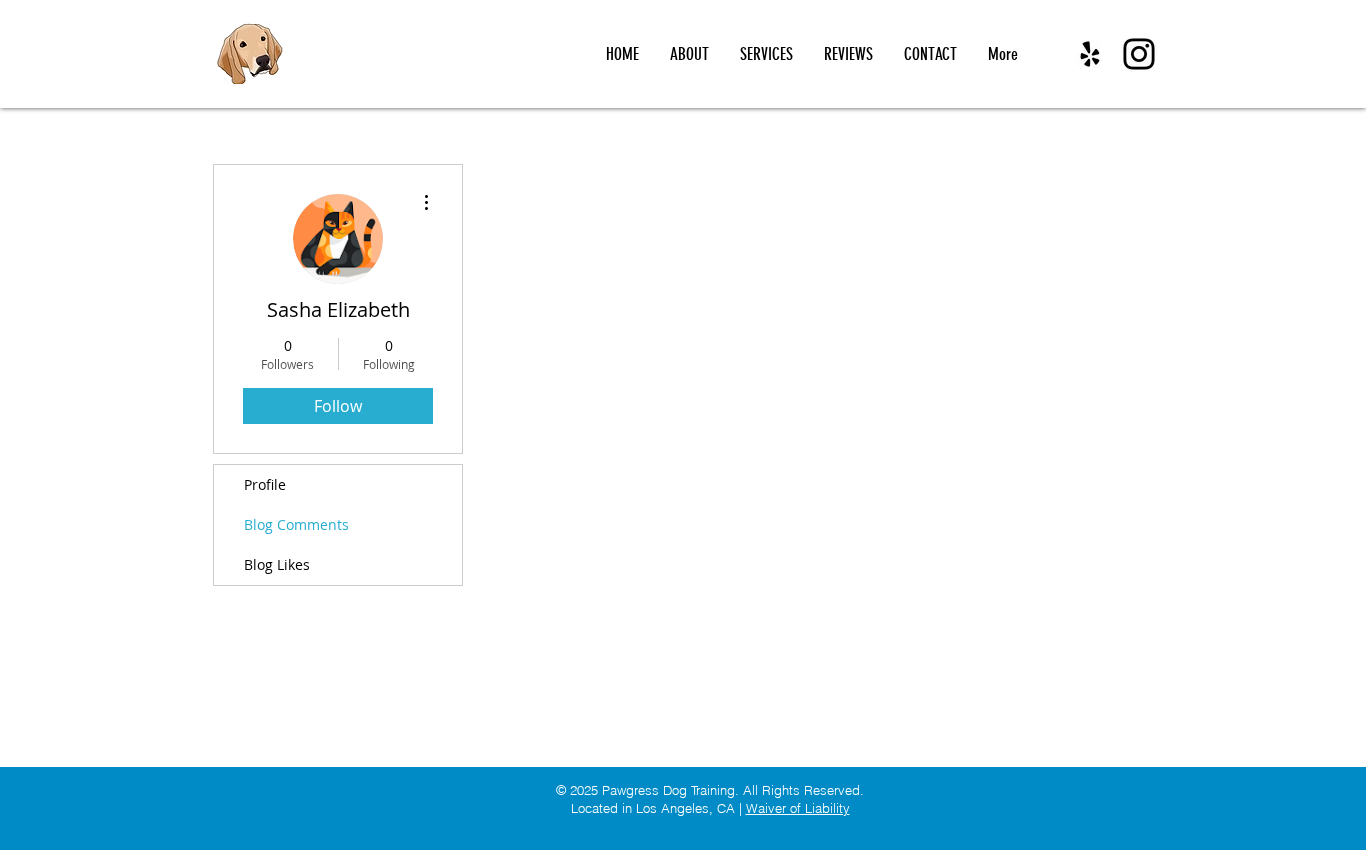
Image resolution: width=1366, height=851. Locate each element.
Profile (265, 484)
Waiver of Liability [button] (798, 808)
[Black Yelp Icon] (1090, 54)
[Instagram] (1139, 54)
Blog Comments (296, 524)
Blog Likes (277, 564)
